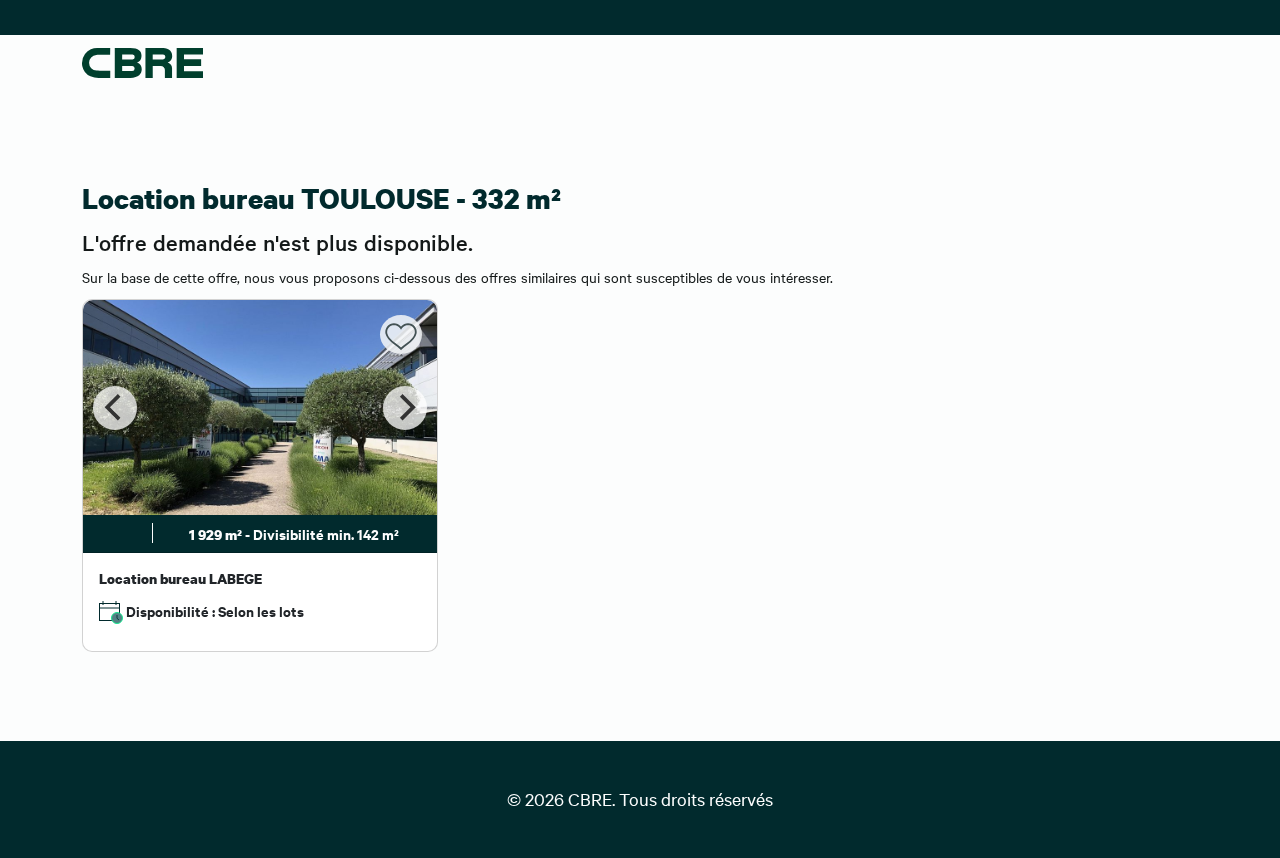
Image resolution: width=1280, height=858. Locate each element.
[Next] (405, 408)
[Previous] (115, 408)
